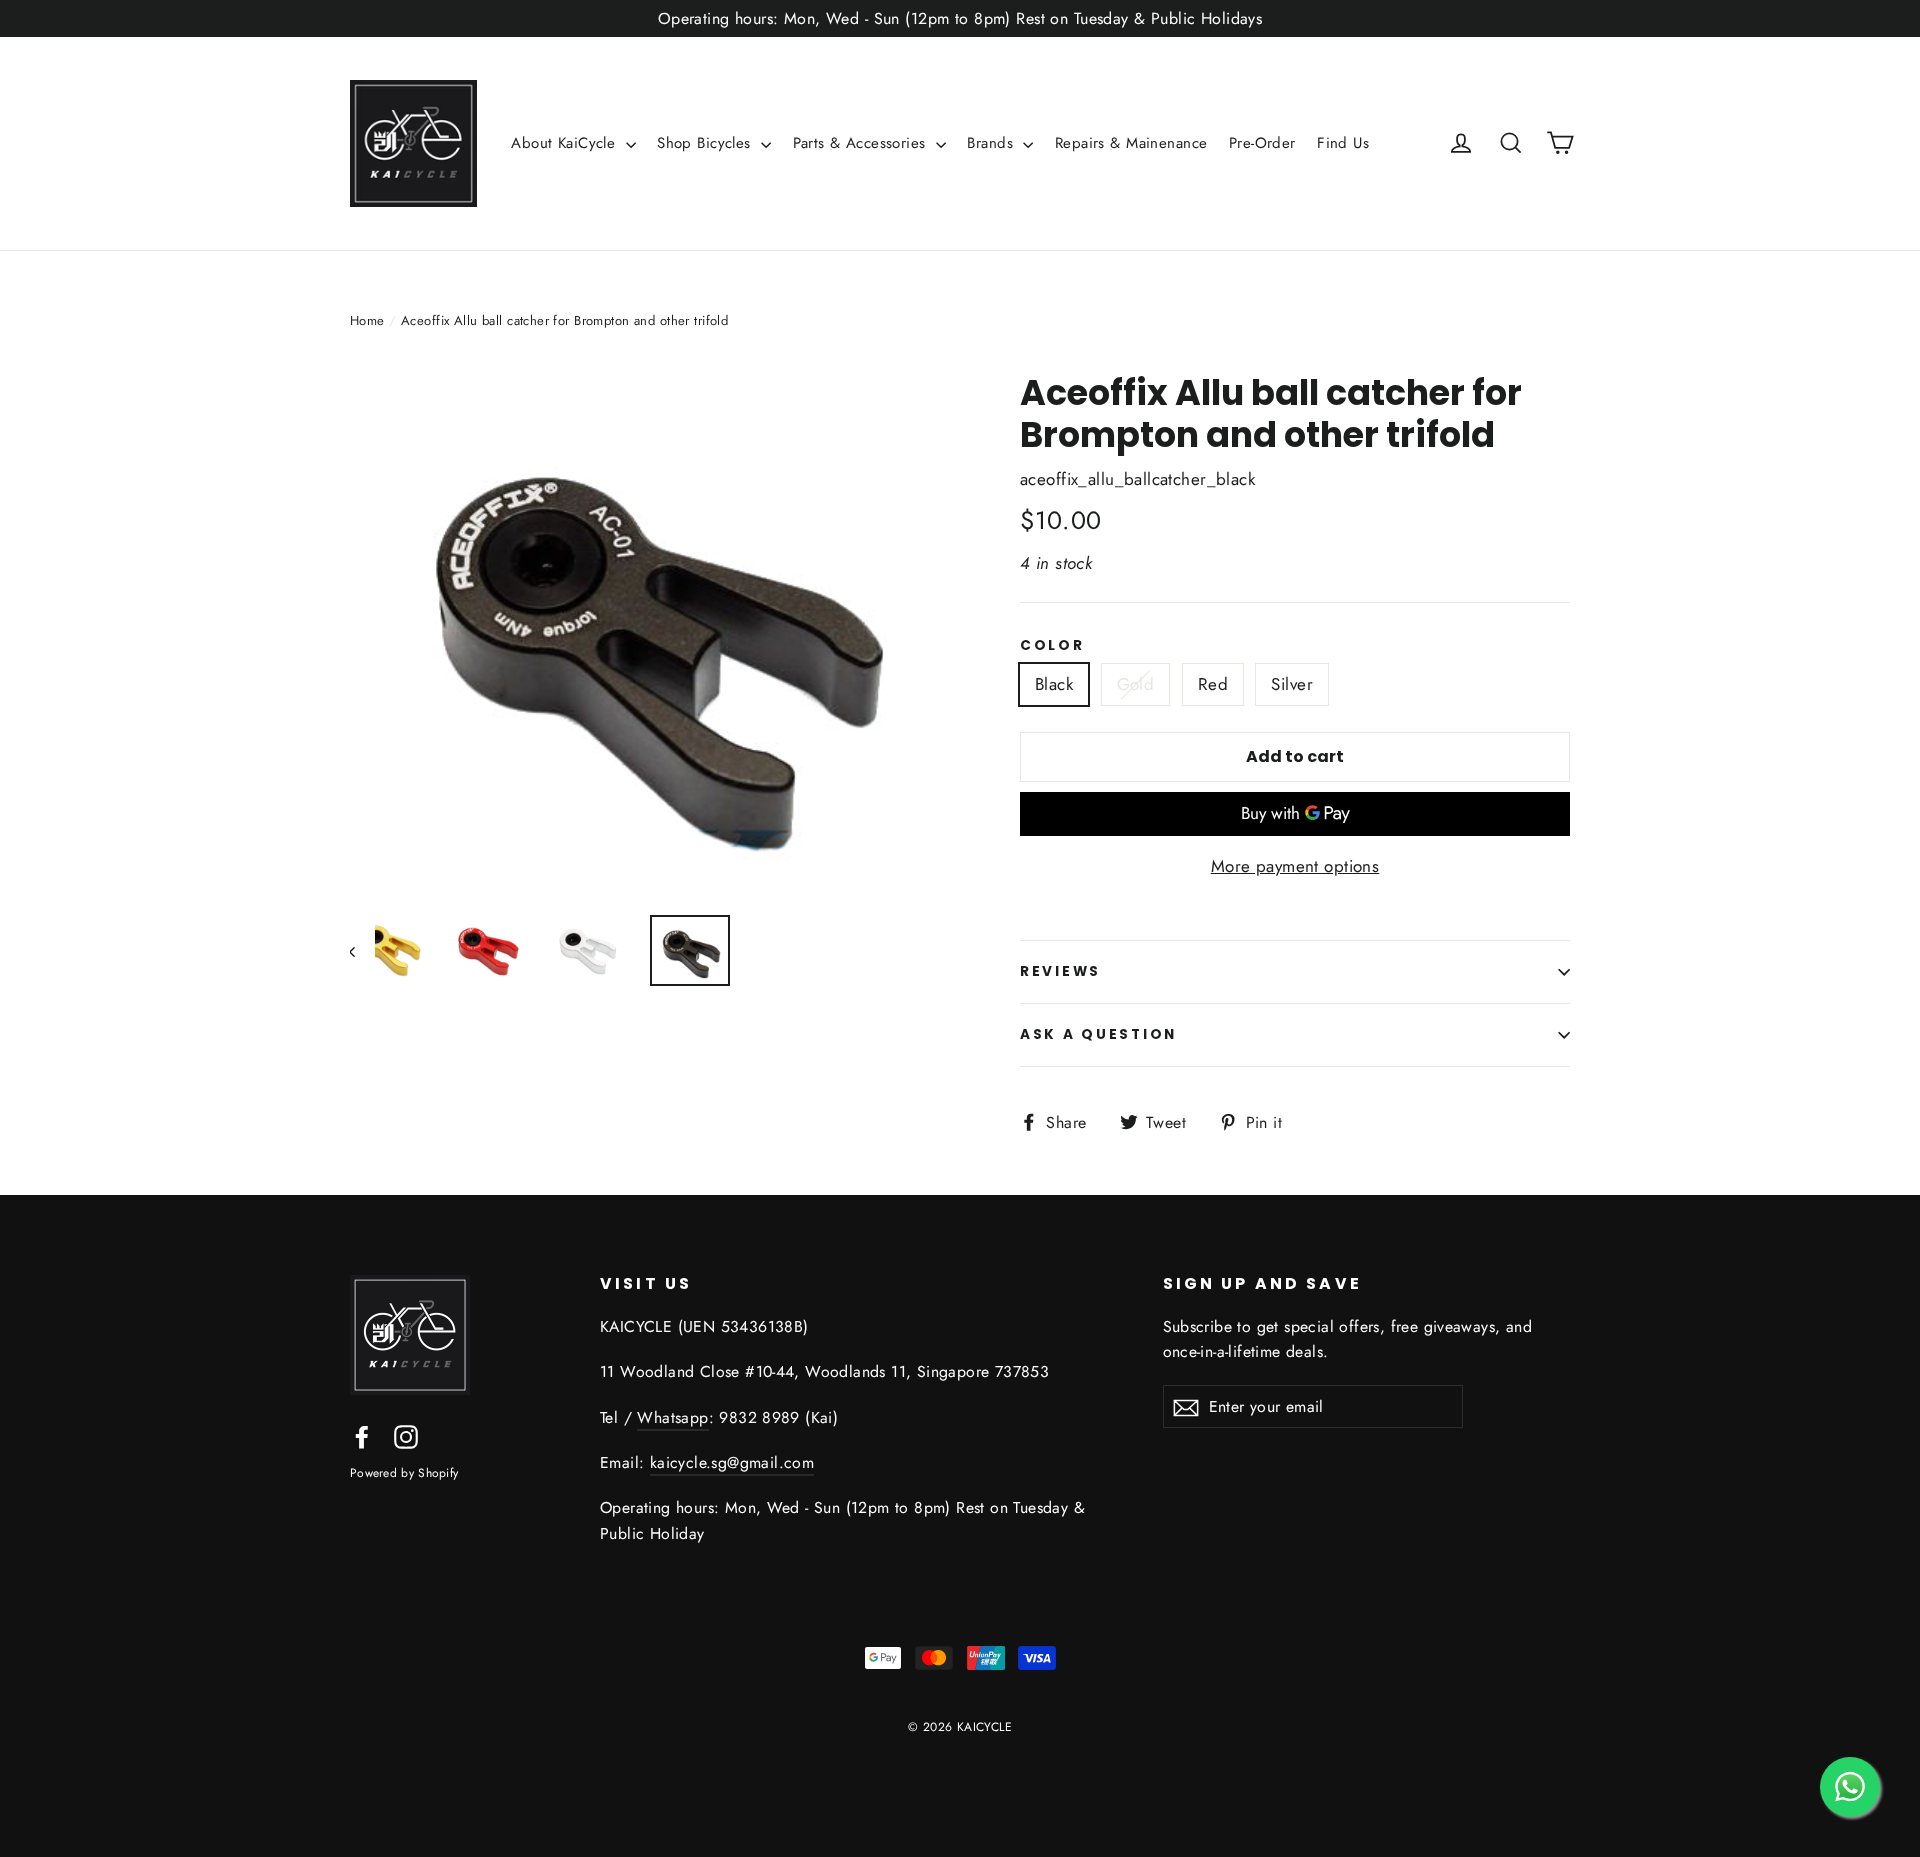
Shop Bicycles (706, 143)
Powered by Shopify (404, 1473)
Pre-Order (1262, 143)
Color (1052, 646)
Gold (1136, 684)
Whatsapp (672, 1417)
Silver (1292, 684)
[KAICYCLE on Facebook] (362, 1435)
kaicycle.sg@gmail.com (732, 1462)
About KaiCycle (565, 143)
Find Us (1343, 143)
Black (1054, 684)
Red (1213, 684)
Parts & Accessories (862, 143)
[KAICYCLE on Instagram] (406, 1435)
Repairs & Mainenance (1131, 143)
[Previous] (362, 950)
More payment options (1295, 866)
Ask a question (1098, 1034)
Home (367, 320)
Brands (992, 143)
